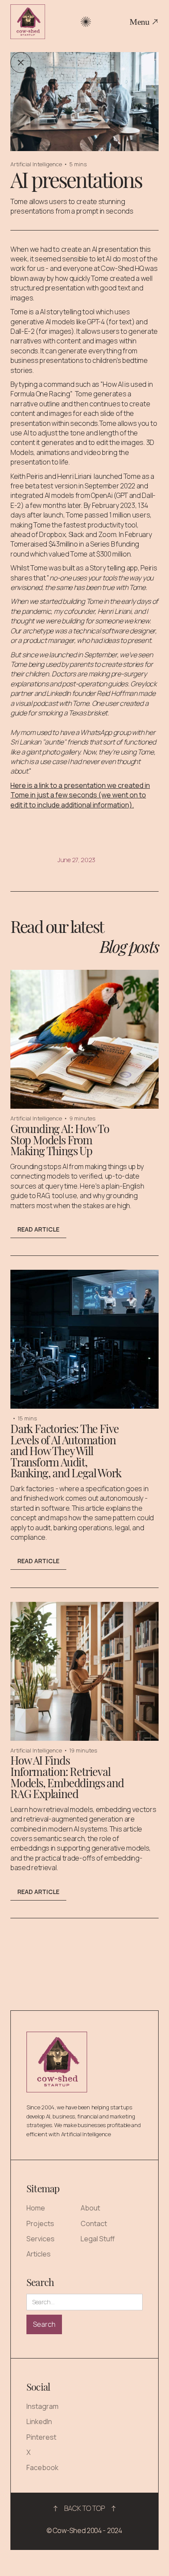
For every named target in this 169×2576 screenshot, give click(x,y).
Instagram (42, 2406)
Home (36, 2208)
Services (41, 2239)
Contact (94, 2224)
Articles (39, 2254)
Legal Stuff (98, 2239)
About (90, 2208)
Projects (40, 2224)
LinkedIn (39, 2422)
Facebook (42, 2468)
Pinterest (41, 2437)
